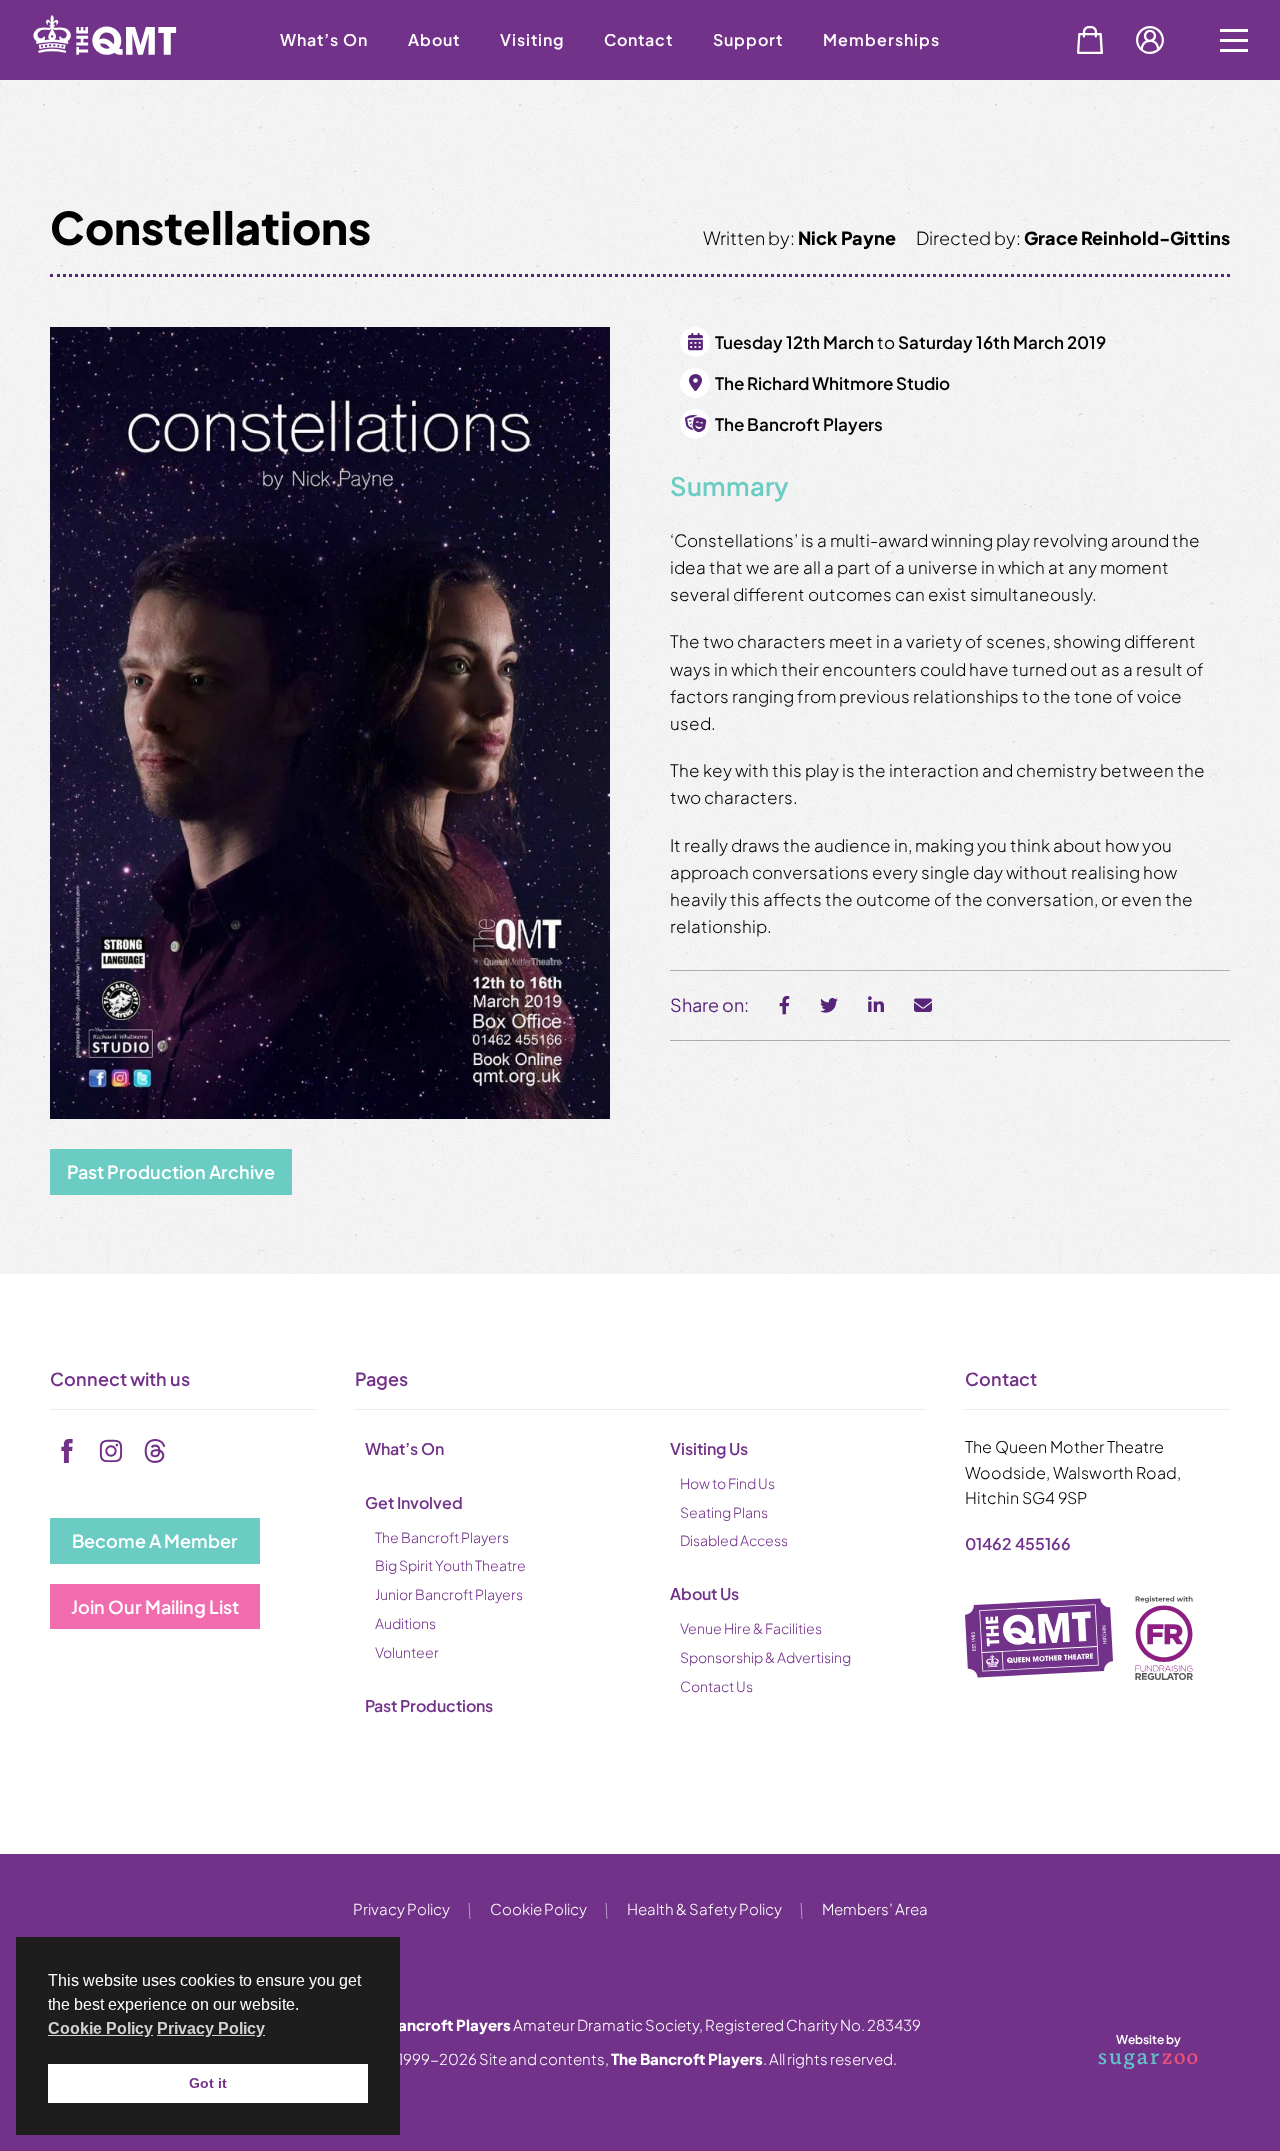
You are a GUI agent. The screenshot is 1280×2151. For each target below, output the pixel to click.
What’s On (324, 39)
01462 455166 (1018, 1543)
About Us (704, 1593)
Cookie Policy (538, 1908)
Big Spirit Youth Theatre (450, 1565)
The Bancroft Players (442, 1537)
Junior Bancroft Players (449, 1594)
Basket (1090, 40)
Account (1150, 40)
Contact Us (716, 1686)
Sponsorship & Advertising (765, 1657)
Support (748, 39)
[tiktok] (155, 1451)
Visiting (532, 39)
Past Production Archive (171, 1171)
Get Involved (414, 1502)
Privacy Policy (401, 1908)
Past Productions (429, 1705)
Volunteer (407, 1652)
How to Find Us (727, 1483)
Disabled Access (734, 1540)
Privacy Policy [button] (211, 2028)
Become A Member (155, 1540)
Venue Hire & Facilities (751, 1628)
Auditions (405, 1623)
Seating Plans (724, 1512)
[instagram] (111, 1451)
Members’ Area (875, 1908)
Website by (1124, 2048)
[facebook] (67, 1451)
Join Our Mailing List (155, 1606)
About (434, 39)
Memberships (881, 39)
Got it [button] (208, 2083)
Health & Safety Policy (704, 1908)
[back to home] (130, 72)
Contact (638, 39)
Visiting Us (709, 1448)
